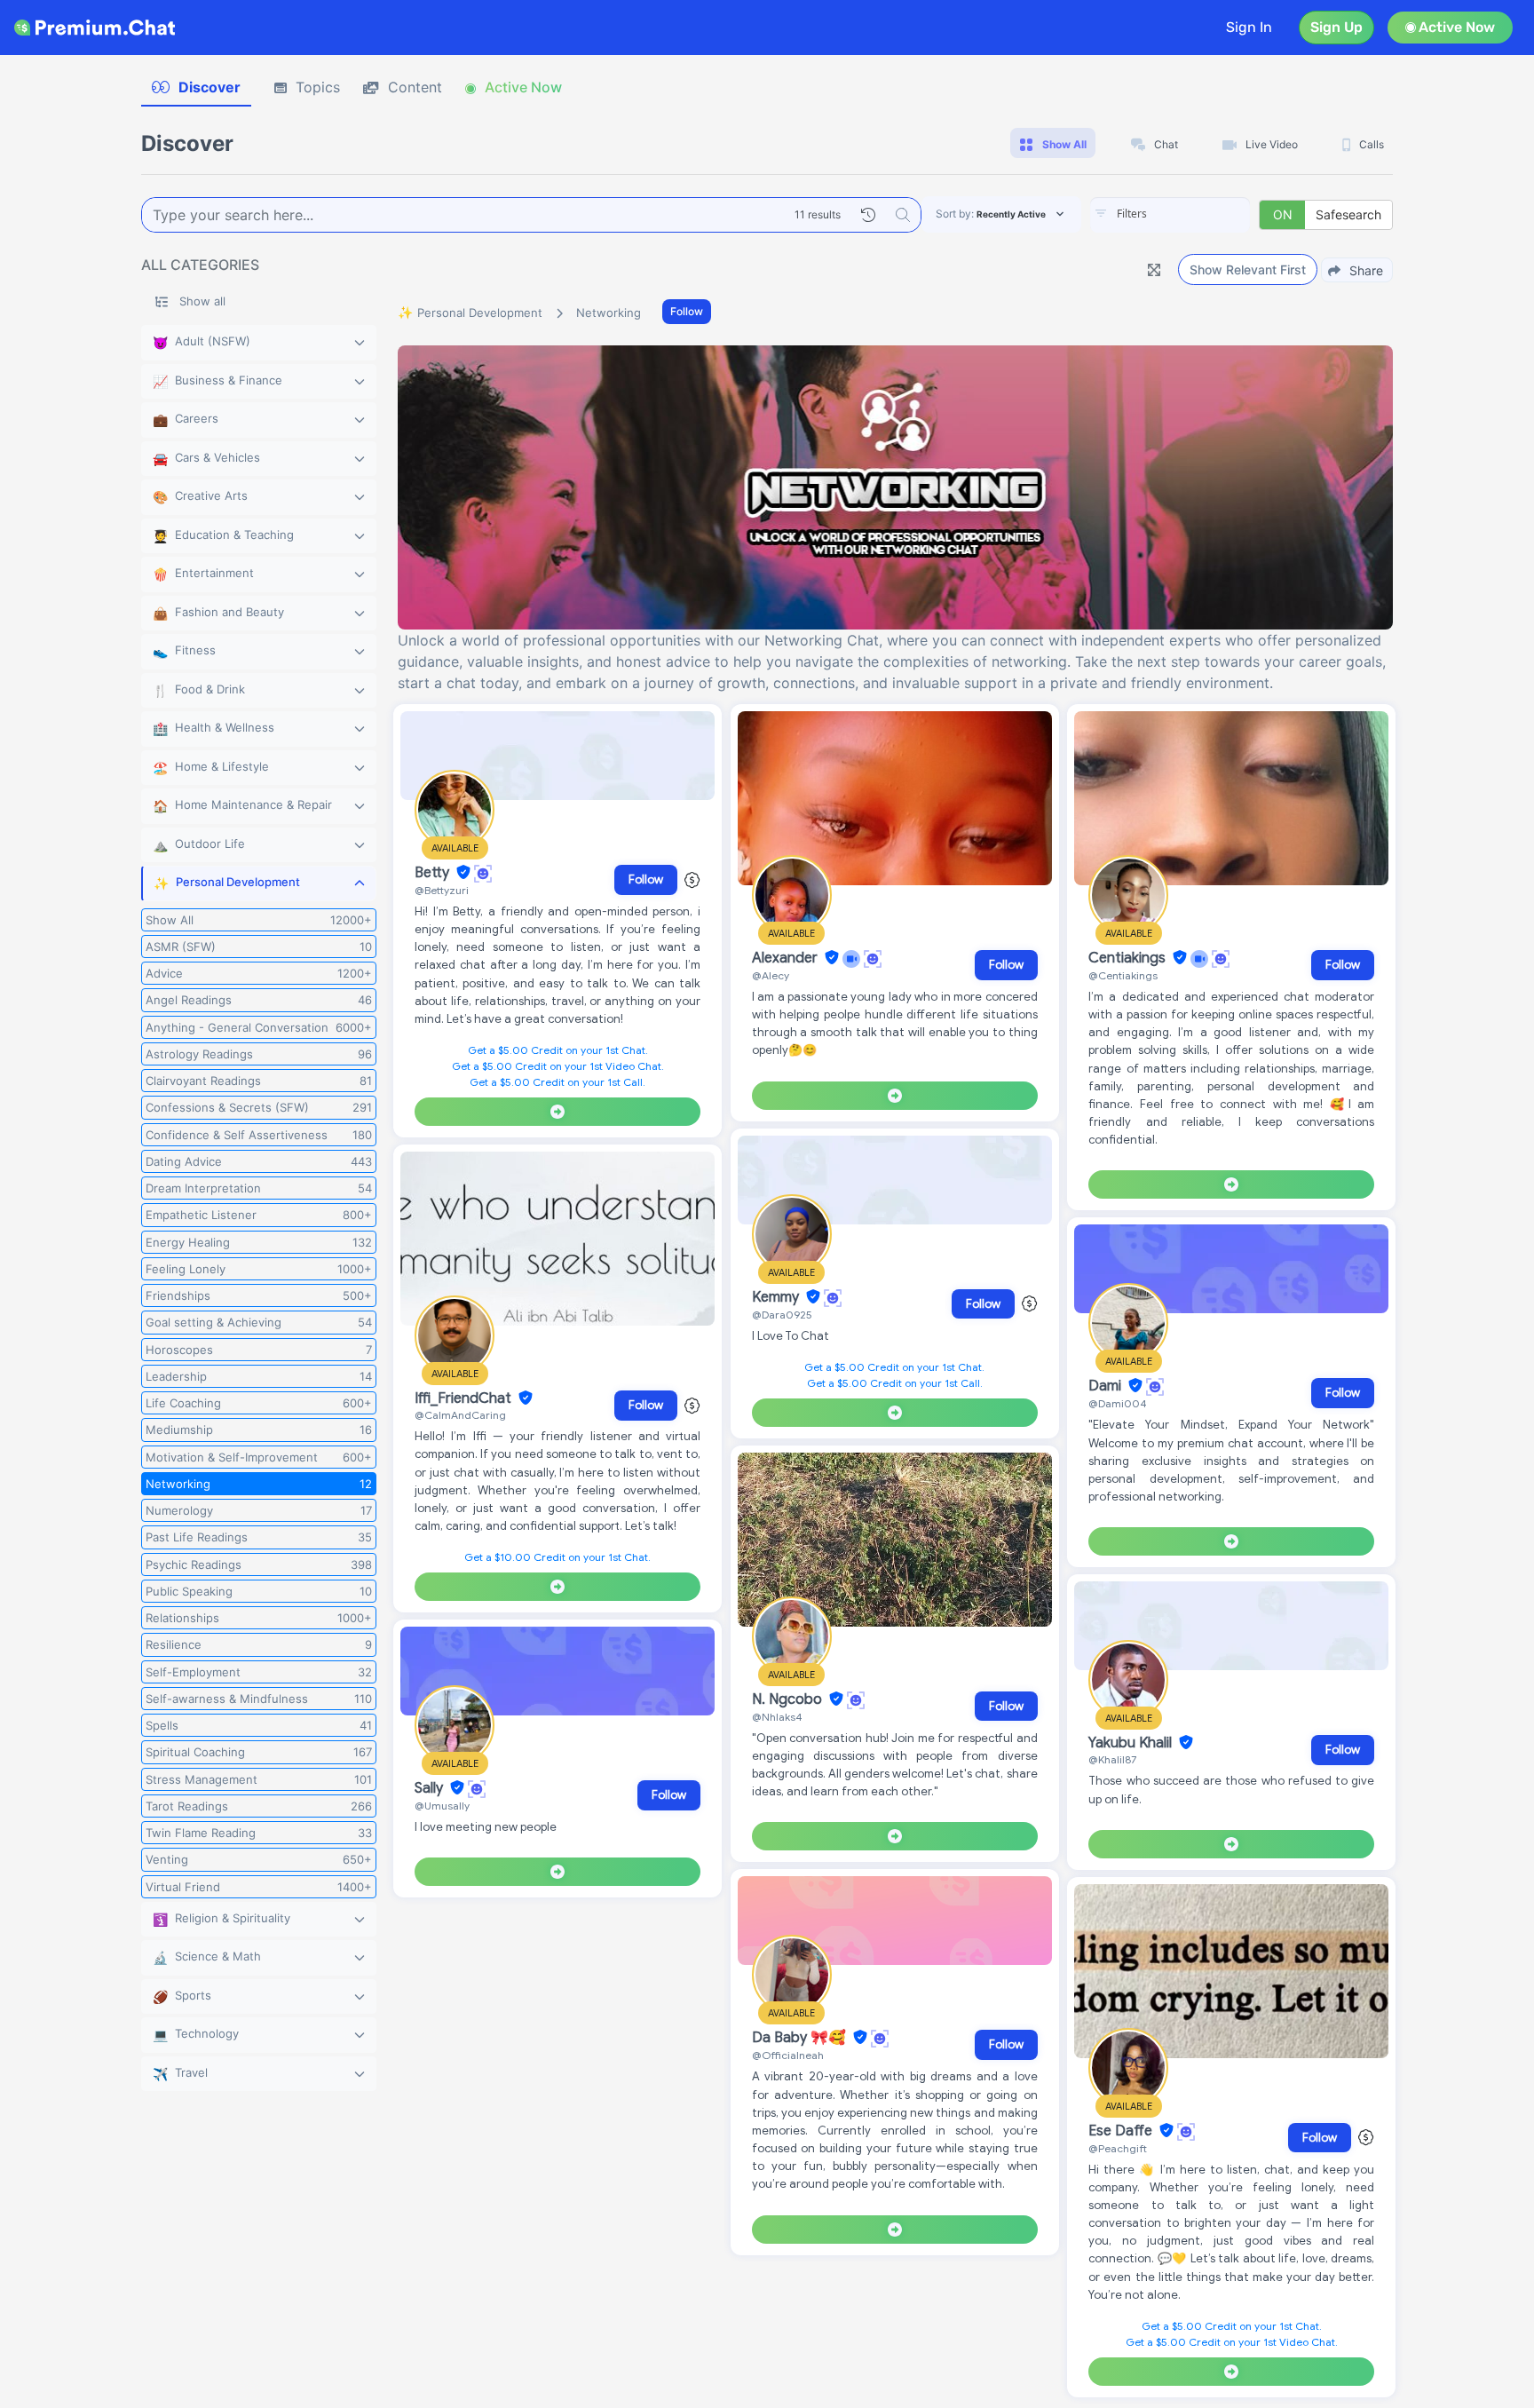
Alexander (787, 958)
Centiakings (1129, 958)
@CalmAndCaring (460, 1415)
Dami (1107, 1386)
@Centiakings (1123, 975)
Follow (687, 311)
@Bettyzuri (442, 890)
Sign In (1249, 27)
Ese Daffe (1122, 2131)
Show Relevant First (1248, 269)
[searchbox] (1197, 214)
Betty (434, 873)
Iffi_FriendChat (465, 1398)
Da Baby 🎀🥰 (801, 2038)
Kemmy (777, 1297)
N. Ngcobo (789, 1699)
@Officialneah (788, 2055)
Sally (431, 1788)
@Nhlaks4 (777, 1717)
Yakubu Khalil (1132, 1743)
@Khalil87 (1112, 1759)
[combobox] (1170, 215)
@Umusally (442, 1806)
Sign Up (1336, 27)
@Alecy (771, 975)
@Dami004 (1118, 1403)
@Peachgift (1118, 2148)
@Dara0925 (782, 1315)
